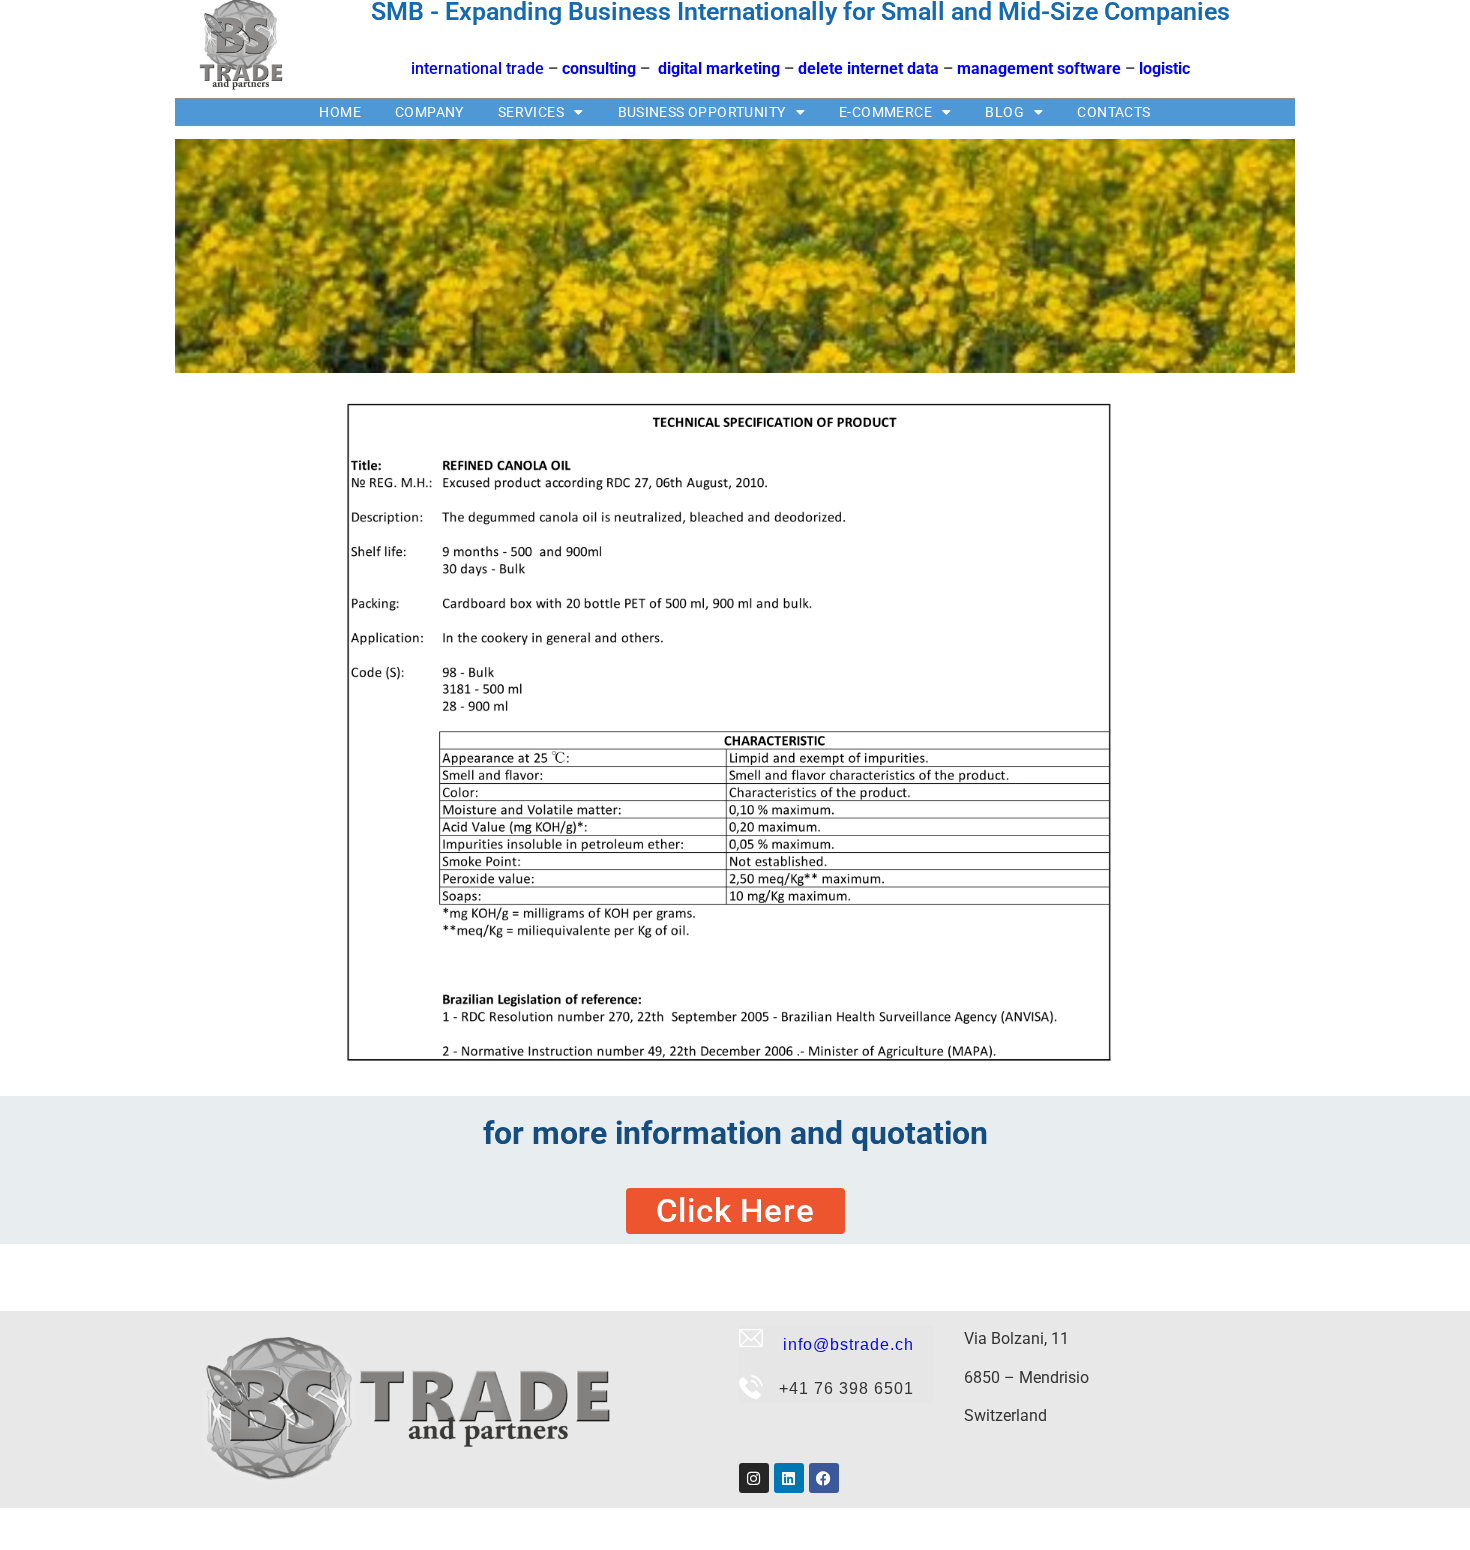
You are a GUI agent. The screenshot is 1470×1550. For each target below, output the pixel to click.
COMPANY (429, 112)
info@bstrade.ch (843, 1344)
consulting (599, 68)
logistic (1164, 68)
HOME (340, 112)
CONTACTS (1113, 112)
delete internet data (868, 68)
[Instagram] (754, 1478)
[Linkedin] (789, 1478)
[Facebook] (824, 1478)
